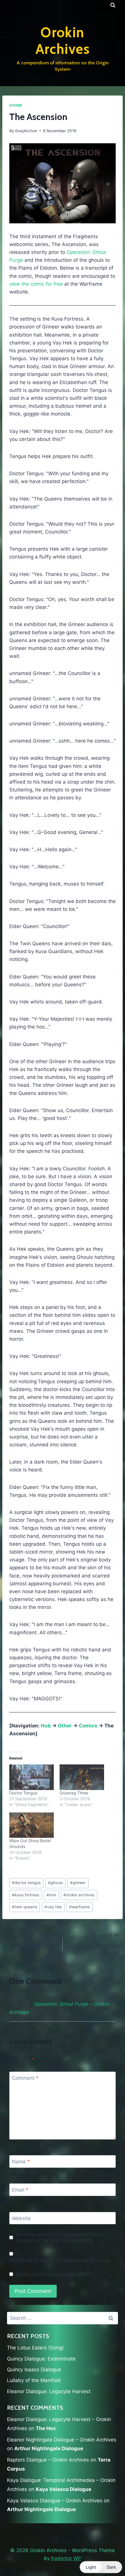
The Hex (46, 2428)
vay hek (53, 1907)
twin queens (25, 1907)
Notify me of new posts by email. (54, 2274)
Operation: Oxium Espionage (98, 1945)
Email (20, 2190)
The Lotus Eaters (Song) (35, 2348)
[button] (101, 2567)
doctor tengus (26, 1883)
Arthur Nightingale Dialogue (49, 2448)
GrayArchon (26, 131)
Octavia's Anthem (28, 1941)
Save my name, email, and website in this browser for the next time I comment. (59, 2237)
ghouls (55, 1883)
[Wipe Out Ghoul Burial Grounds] (32, 1825)
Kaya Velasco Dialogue (64, 2489)
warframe (80, 1907)
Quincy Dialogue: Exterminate (41, 2359)
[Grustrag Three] (82, 1777)
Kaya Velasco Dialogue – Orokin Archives (55, 2501)
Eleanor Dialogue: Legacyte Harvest (49, 2391)
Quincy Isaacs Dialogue (34, 2370)
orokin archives (79, 1895)
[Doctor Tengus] (32, 1777)
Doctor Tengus (23, 1793)
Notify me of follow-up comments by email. (61, 2260)
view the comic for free (36, 284)
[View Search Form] (113, 5)
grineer (78, 1883)
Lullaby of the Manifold (34, 2380)
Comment (25, 2078)
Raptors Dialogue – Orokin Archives (48, 2460)
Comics (88, 1726)
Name (21, 2162)
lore (51, 1895)
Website (21, 2218)
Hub (46, 1726)
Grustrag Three (74, 1793)
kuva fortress (26, 1895)
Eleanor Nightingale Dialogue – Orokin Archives (62, 2440)
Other (16, 105)
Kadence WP (66, 2558)
